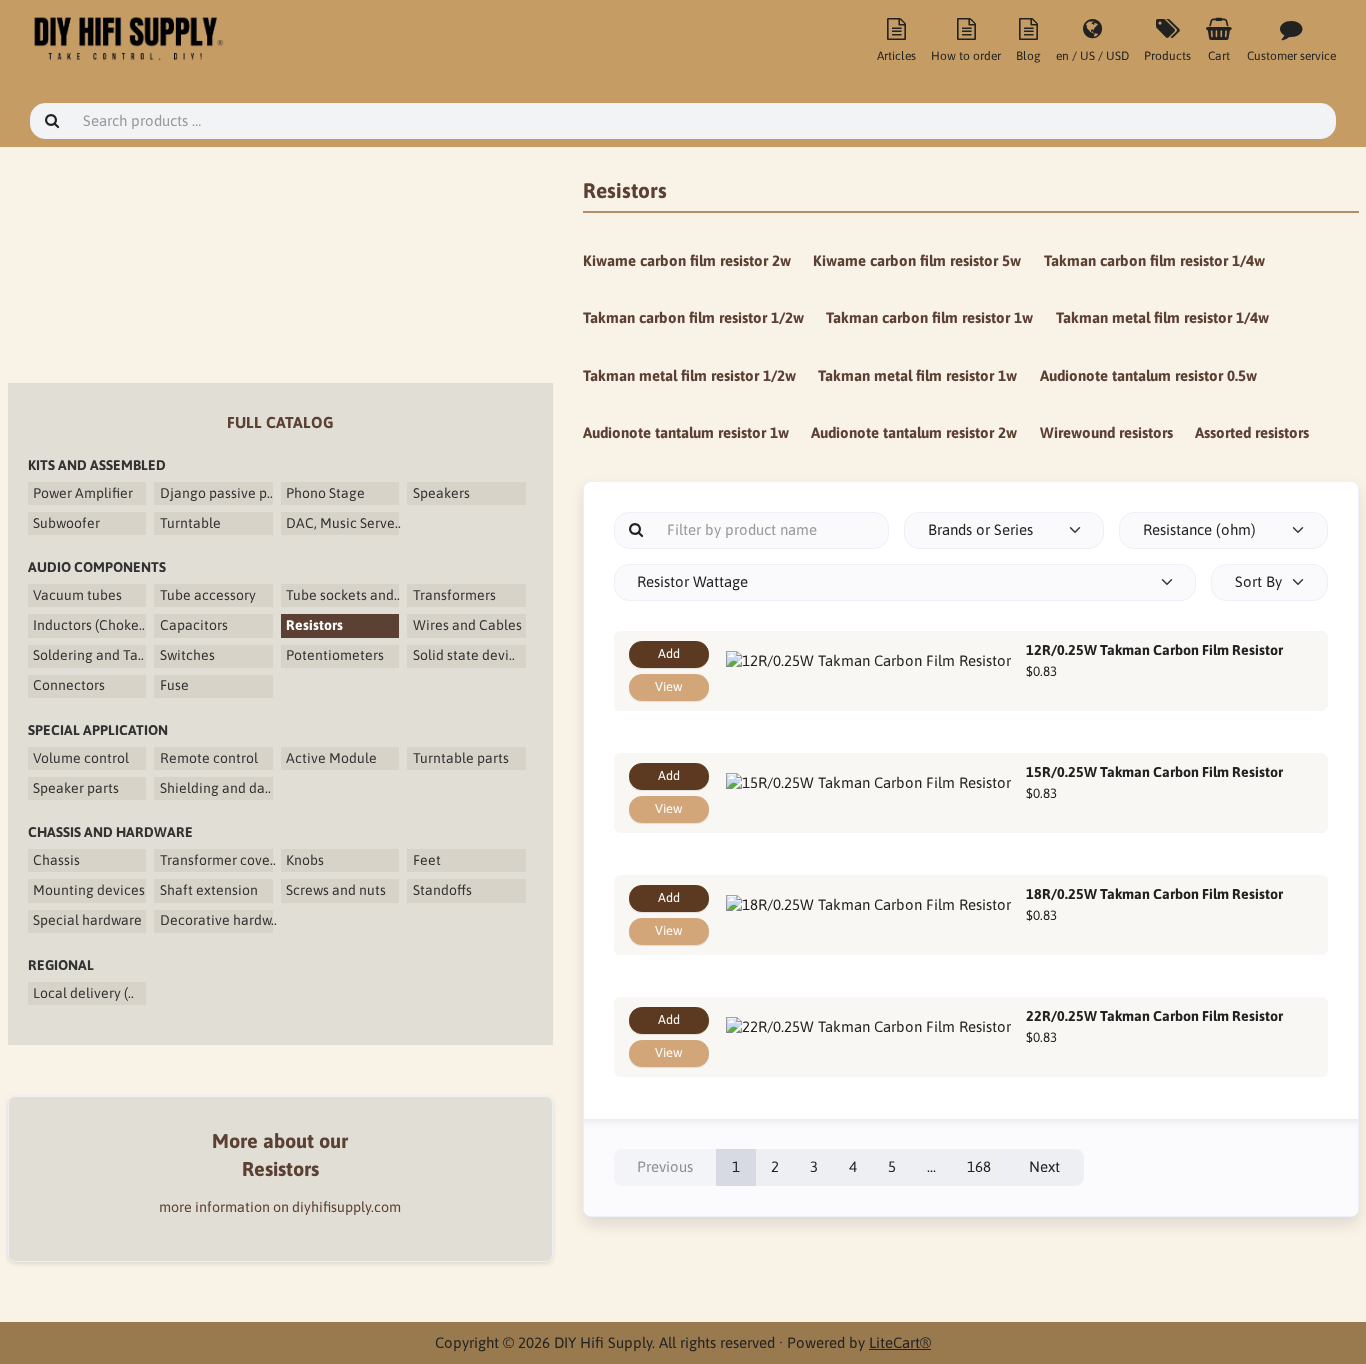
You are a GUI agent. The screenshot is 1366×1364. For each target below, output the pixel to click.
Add (669, 653)
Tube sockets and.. (342, 595)
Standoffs (442, 890)
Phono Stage (325, 493)
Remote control (209, 758)
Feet (427, 860)
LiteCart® (900, 1342)
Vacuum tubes (77, 595)
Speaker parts (76, 788)
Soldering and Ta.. (88, 655)
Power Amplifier (83, 493)
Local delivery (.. (83, 993)
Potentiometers (335, 655)
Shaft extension (209, 890)
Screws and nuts (336, 890)
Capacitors (194, 625)
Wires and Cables (467, 625)
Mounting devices (89, 890)
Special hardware (87, 920)
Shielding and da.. (215, 788)
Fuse (174, 685)
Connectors (69, 685)
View (669, 686)
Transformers (454, 595)
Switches (187, 655)
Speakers (441, 493)
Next (1044, 1166)
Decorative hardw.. (216, 920)
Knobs (305, 860)
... (931, 1166)
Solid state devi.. (464, 655)
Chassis (56, 860)
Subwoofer (66, 523)
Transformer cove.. (216, 860)
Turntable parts (461, 758)
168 (979, 1166)
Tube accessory (208, 595)
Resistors (314, 625)
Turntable (190, 523)
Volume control (81, 758)
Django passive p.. (216, 493)
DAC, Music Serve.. (342, 523)
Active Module (331, 758)
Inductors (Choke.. (89, 625)
